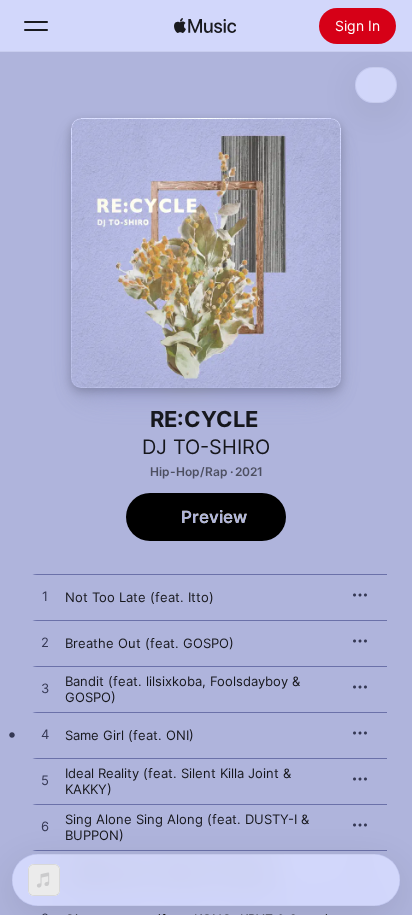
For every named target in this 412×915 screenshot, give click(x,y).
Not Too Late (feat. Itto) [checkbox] (139, 597)
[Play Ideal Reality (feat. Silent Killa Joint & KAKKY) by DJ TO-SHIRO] (45, 781)
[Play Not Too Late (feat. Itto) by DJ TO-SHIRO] (45, 597)
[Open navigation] (36, 26)
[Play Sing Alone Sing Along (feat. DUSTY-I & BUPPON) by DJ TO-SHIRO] (45, 827)
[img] (205, 26)
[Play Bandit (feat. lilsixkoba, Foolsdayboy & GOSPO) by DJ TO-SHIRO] (45, 689)
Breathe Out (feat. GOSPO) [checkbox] (149, 643)
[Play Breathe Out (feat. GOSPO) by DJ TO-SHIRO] (45, 643)
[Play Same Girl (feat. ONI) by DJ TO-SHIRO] (45, 735)
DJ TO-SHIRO (206, 447)
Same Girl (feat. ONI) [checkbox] (129, 735)
